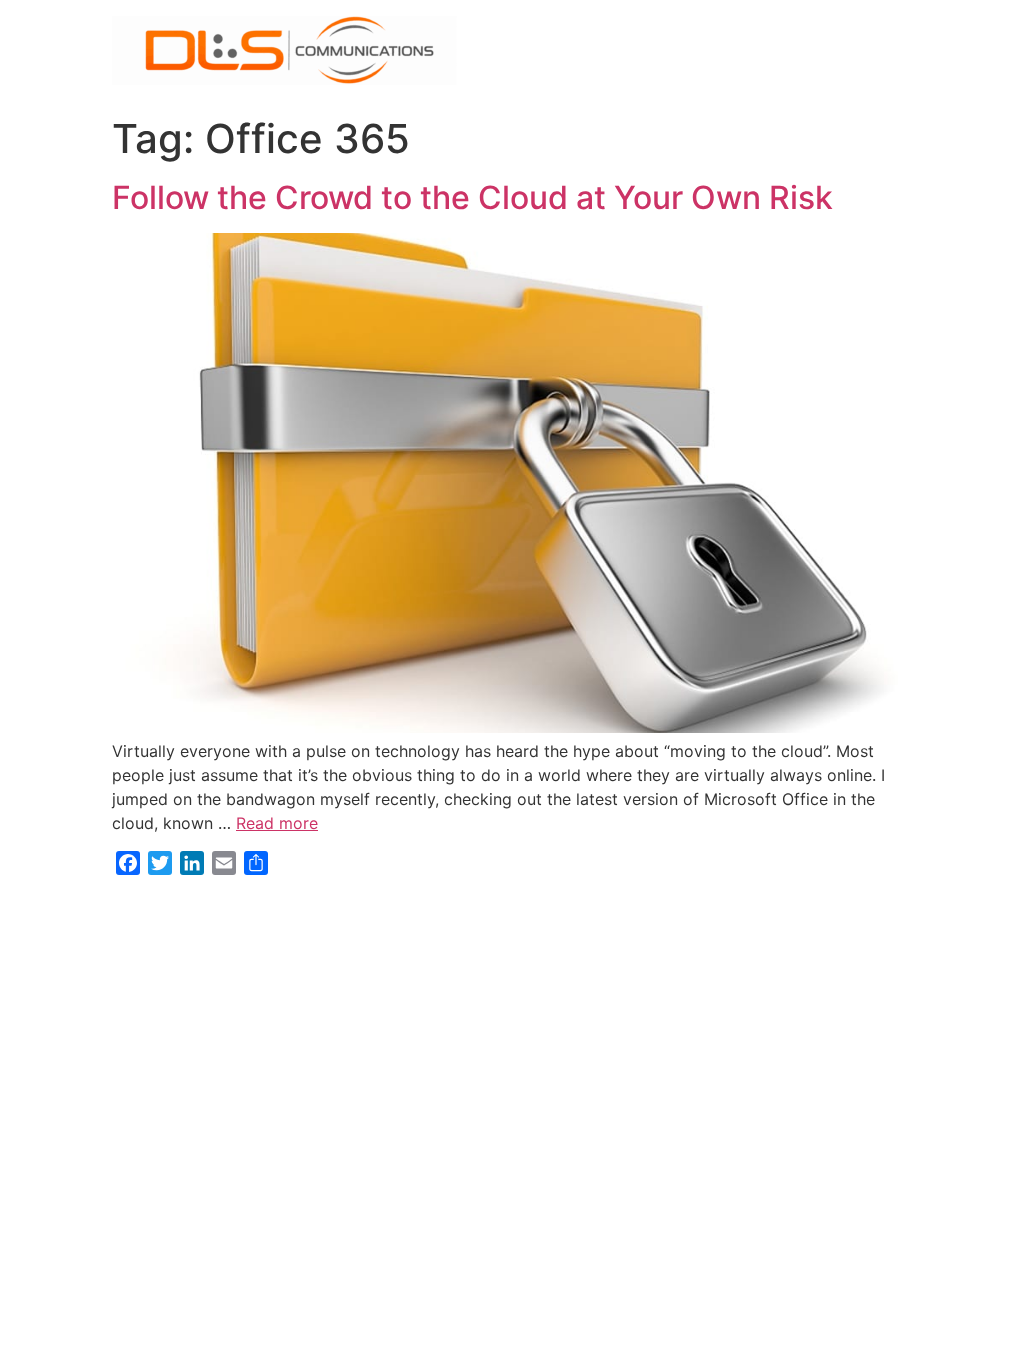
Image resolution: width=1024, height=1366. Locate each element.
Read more (277, 823)
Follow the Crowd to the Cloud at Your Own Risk (472, 197)
